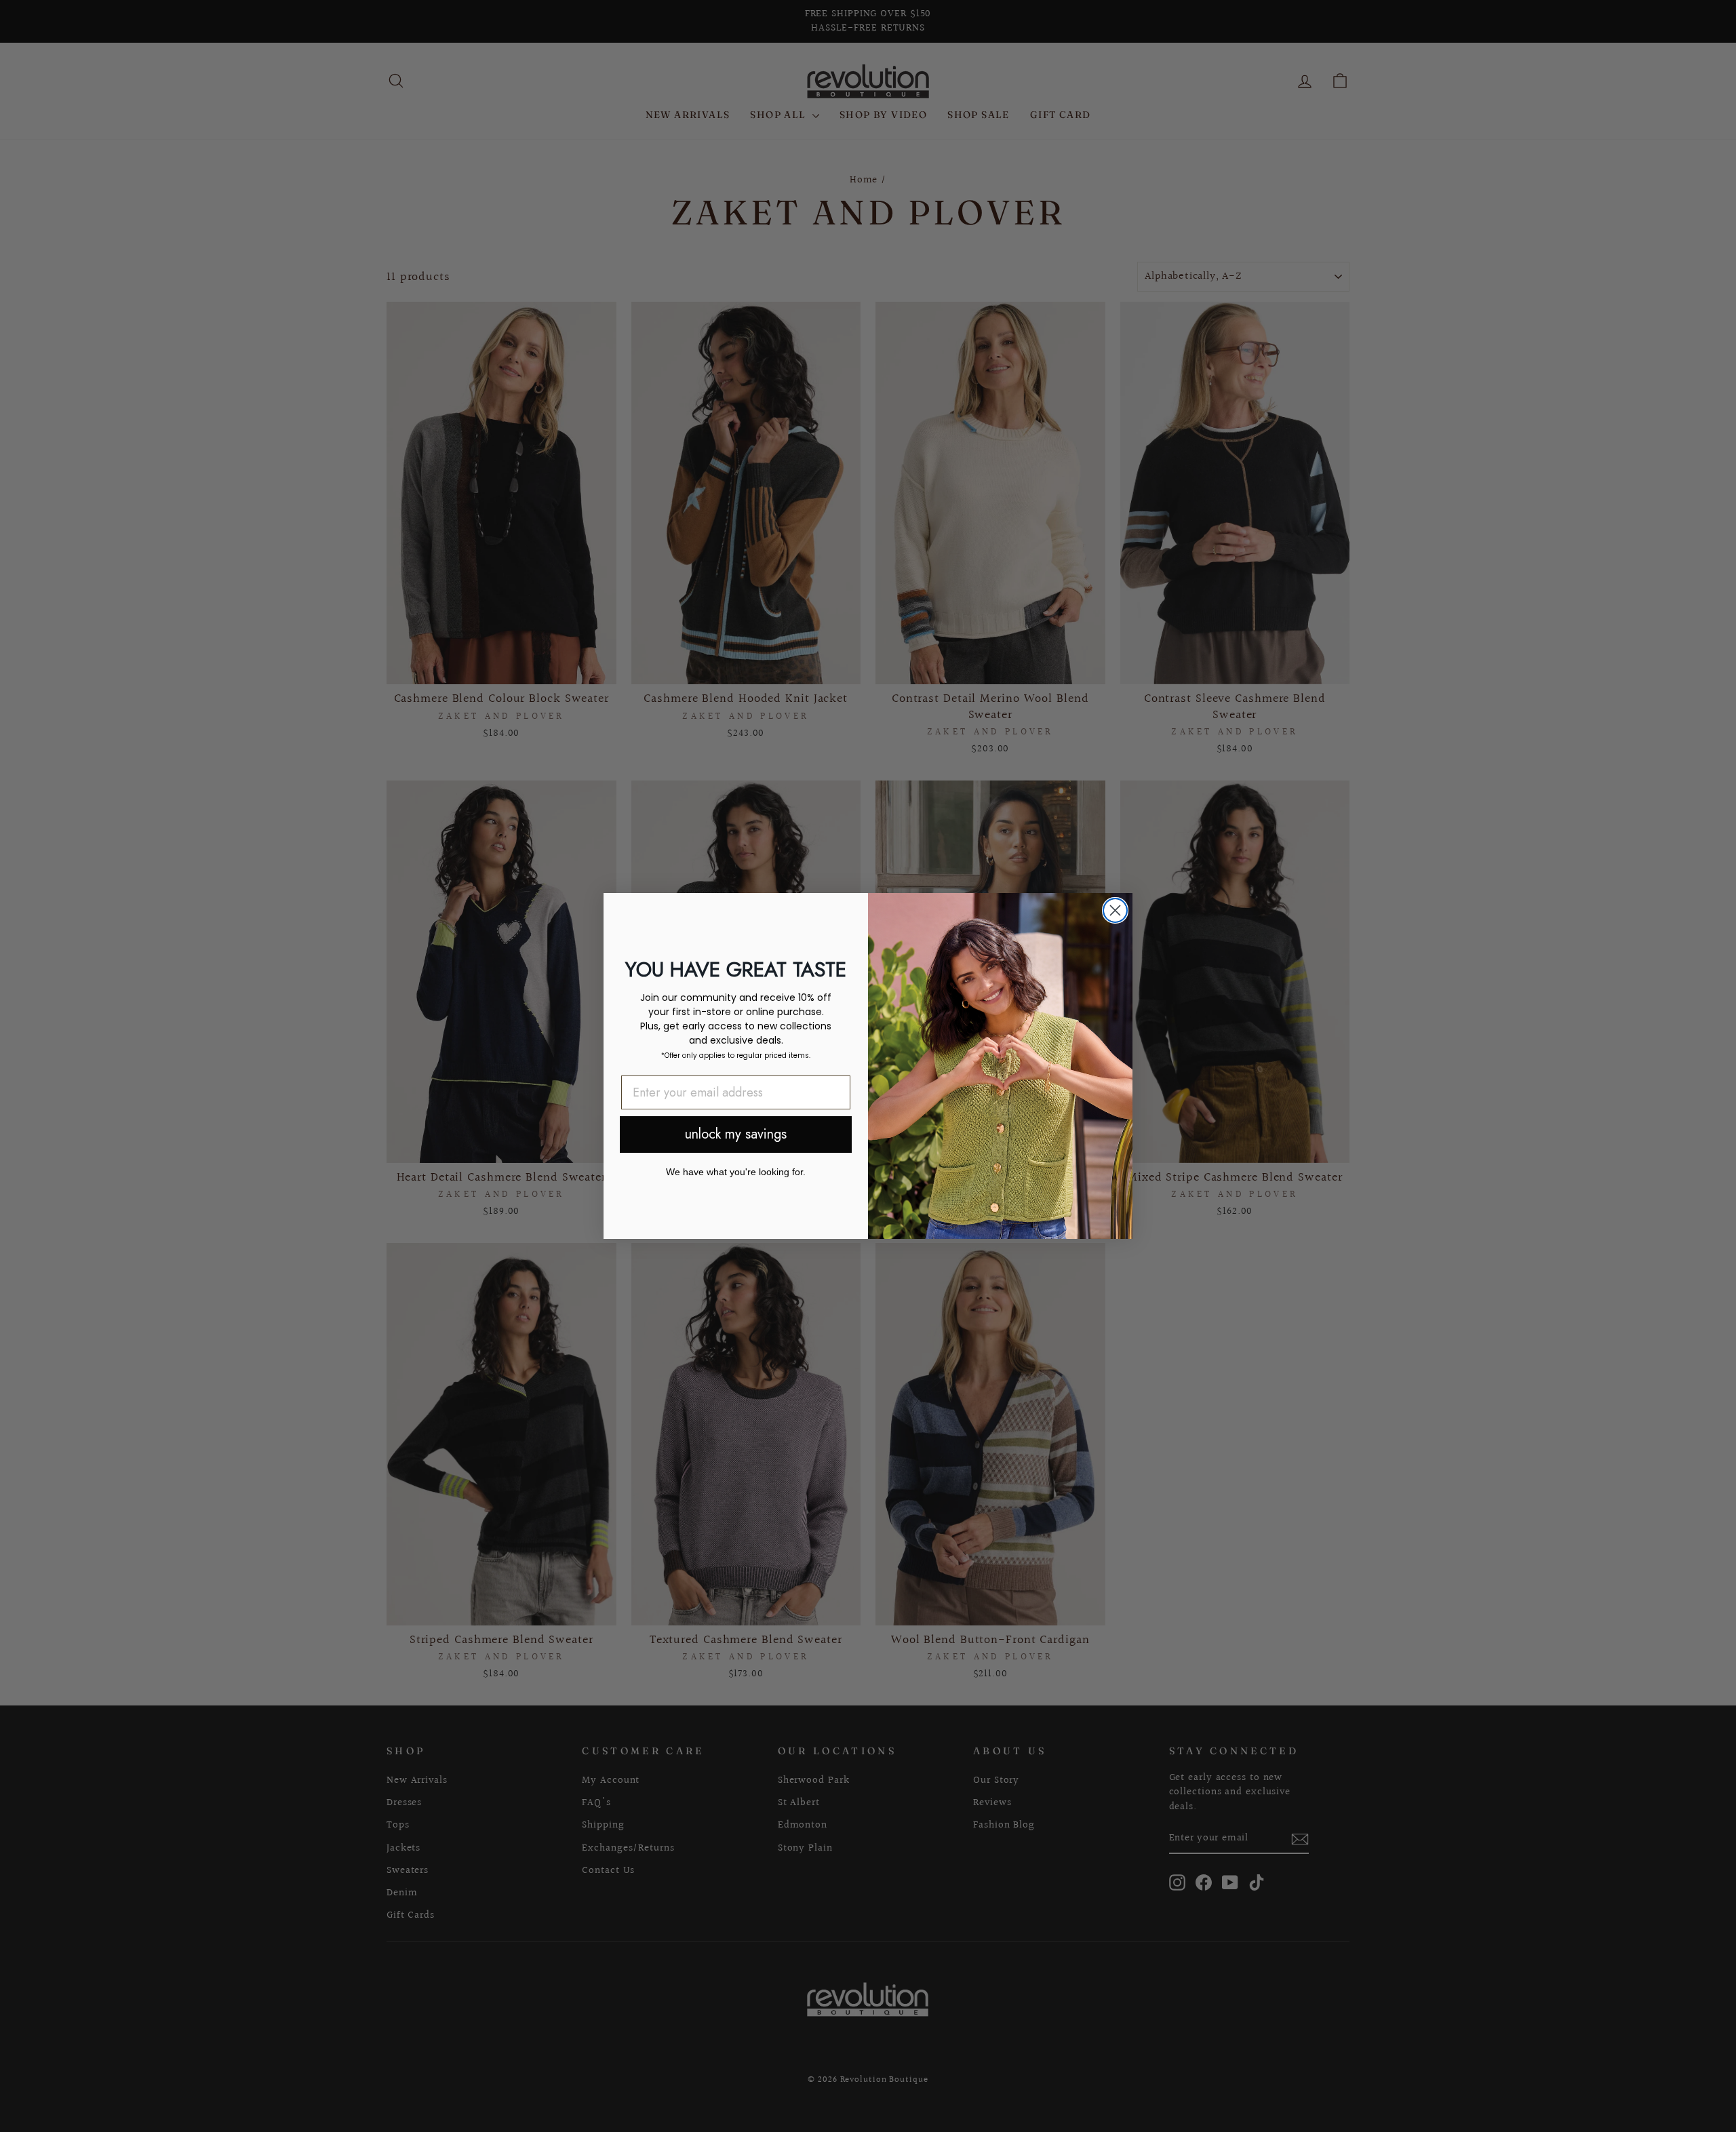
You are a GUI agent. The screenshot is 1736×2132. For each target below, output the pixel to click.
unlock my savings (736, 1134)
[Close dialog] (1115, 910)
